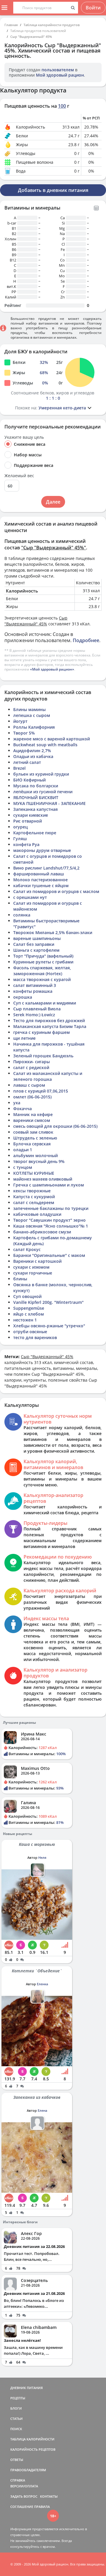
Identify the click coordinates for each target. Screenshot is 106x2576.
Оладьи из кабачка (33, 756)
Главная (11, 25)
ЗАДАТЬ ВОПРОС (24, 2496)
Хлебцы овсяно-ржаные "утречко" (49, 1326)
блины (20, 1279)
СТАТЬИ (16, 2419)
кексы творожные (32, 1191)
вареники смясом (32, 1120)
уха (17, 1103)
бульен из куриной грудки (41, 774)
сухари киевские (31, 815)
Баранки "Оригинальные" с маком (49, 1255)
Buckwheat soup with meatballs (45, 745)
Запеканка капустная (35, 809)
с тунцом (23, 1167)
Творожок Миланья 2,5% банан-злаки (53, 932)
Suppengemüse (29, 1308)
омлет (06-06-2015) (32, 1097)
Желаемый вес (19, 476)
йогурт (20, 721)
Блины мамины (29, 709)
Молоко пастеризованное (40, 880)
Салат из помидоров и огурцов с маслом (56, 891)
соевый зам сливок (33, 1132)
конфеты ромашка (33, 991)
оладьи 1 (23, 1150)
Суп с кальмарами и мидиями (45, 1003)
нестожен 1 (25, 1320)
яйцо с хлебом (29, 1314)
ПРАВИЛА (42, 2507)
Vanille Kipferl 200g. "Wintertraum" (48, 1302)
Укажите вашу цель (24, 437)
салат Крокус (27, 1249)
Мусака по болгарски (36, 786)
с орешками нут (30, 897)
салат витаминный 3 (35, 985)
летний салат (27, 762)
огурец (20, 827)
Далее (53, 502)
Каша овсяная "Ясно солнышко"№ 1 (51, 1226)
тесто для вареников (35, 1337)
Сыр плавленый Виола (37, 1009)
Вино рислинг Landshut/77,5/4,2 (46, 868)
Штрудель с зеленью (35, 1138)
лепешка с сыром (32, 715)
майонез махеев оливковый (43, 1179)
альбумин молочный (35, 1156)
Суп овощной (27, 1296)
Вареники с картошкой (37, 1261)
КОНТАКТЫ (49, 2496)
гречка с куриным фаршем (42, 1032)
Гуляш (20, 839)
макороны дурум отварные (42, 850)
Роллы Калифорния (34, 727)
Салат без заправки (34, 944)
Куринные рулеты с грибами (43, 962)
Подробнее (86, 640)
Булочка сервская (32, 1144)
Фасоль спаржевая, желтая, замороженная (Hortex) (42, 971)
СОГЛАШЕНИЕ (22, 2507)
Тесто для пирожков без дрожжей (49, 1021)
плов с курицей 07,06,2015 (41, 1091)
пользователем (58, 70)
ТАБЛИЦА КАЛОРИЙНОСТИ (32, 2439)
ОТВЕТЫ (17, 2460)
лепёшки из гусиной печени (43, 792)
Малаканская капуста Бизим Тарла (50, 1026)
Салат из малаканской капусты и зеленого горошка (48, 1076)
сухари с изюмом (31, 1267)
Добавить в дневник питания (53, 190)
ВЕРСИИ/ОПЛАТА (24, 2486)
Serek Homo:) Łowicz (34, 1015)
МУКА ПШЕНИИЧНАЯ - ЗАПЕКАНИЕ (49, 803)
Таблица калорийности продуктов (52, 25)
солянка (22, 915)
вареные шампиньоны (37, 938)
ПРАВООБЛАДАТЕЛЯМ (28, 2470)
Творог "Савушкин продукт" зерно (49, 1220)
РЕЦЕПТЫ (18, 2398)
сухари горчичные (33, 1273)
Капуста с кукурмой (34, 1197)
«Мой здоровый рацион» (52, 669)
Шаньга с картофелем (36, 950)
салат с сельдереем (34, 1202)
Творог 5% (24, 733)
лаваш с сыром (29, 1085)
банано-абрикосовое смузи (42, 1232)
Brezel (19, 768)
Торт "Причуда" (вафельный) (43, 956)
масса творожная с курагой (42, 979)
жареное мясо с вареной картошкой (52, 739)
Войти (93, 8)
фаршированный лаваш (39, 874)
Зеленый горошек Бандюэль (43, 1056)
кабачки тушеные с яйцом (41, 886)
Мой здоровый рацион (60, 75)
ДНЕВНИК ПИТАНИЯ (26, 2388)
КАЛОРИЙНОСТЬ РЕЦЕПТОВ (33, 2449)
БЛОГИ (16, 2408)
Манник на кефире (33, 1114)
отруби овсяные (30, 1332)
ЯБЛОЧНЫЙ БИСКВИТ (36, 797)
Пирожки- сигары (32, 1062)
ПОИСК (16, 2429)
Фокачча (23, 1109)
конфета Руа (26, 844)
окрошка (23, 997)
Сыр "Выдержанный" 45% (31, 37)
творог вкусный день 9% (39, 1161)
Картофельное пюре (35, 833)
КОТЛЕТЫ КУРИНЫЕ (34, 1173)
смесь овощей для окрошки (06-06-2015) (55, 1126)
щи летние (24, 1038)
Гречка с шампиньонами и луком (49, 1185)
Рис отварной (28, 821)
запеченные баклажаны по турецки (51, 1208)
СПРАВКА (18, 2480)
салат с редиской (31, 1067)
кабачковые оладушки (37, 1214)
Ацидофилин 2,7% (32, 751)
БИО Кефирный (29, 780)
